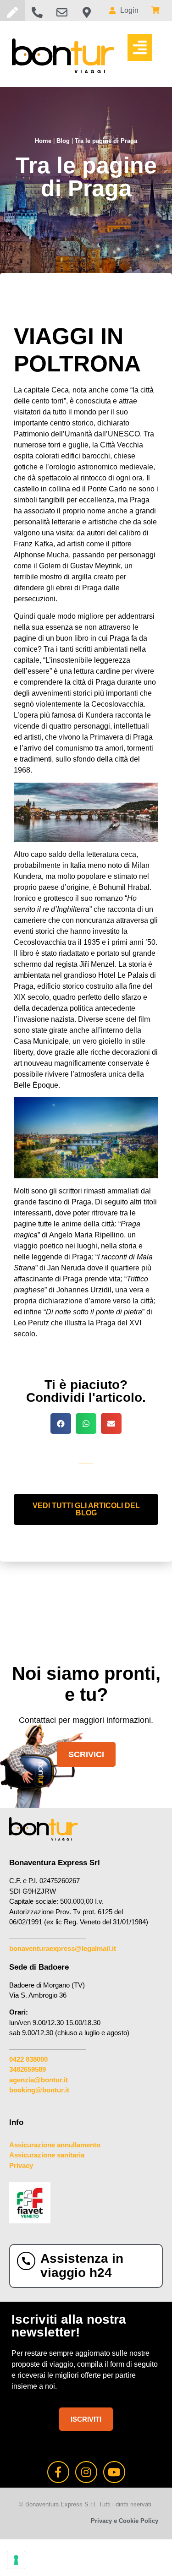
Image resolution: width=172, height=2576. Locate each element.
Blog (63, 141)
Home (43, 141)
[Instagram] (86, 2472)
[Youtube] (114, 2472)
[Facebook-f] (58, 2472)
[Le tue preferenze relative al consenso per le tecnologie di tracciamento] (16, 2560)
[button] (140, 47)
